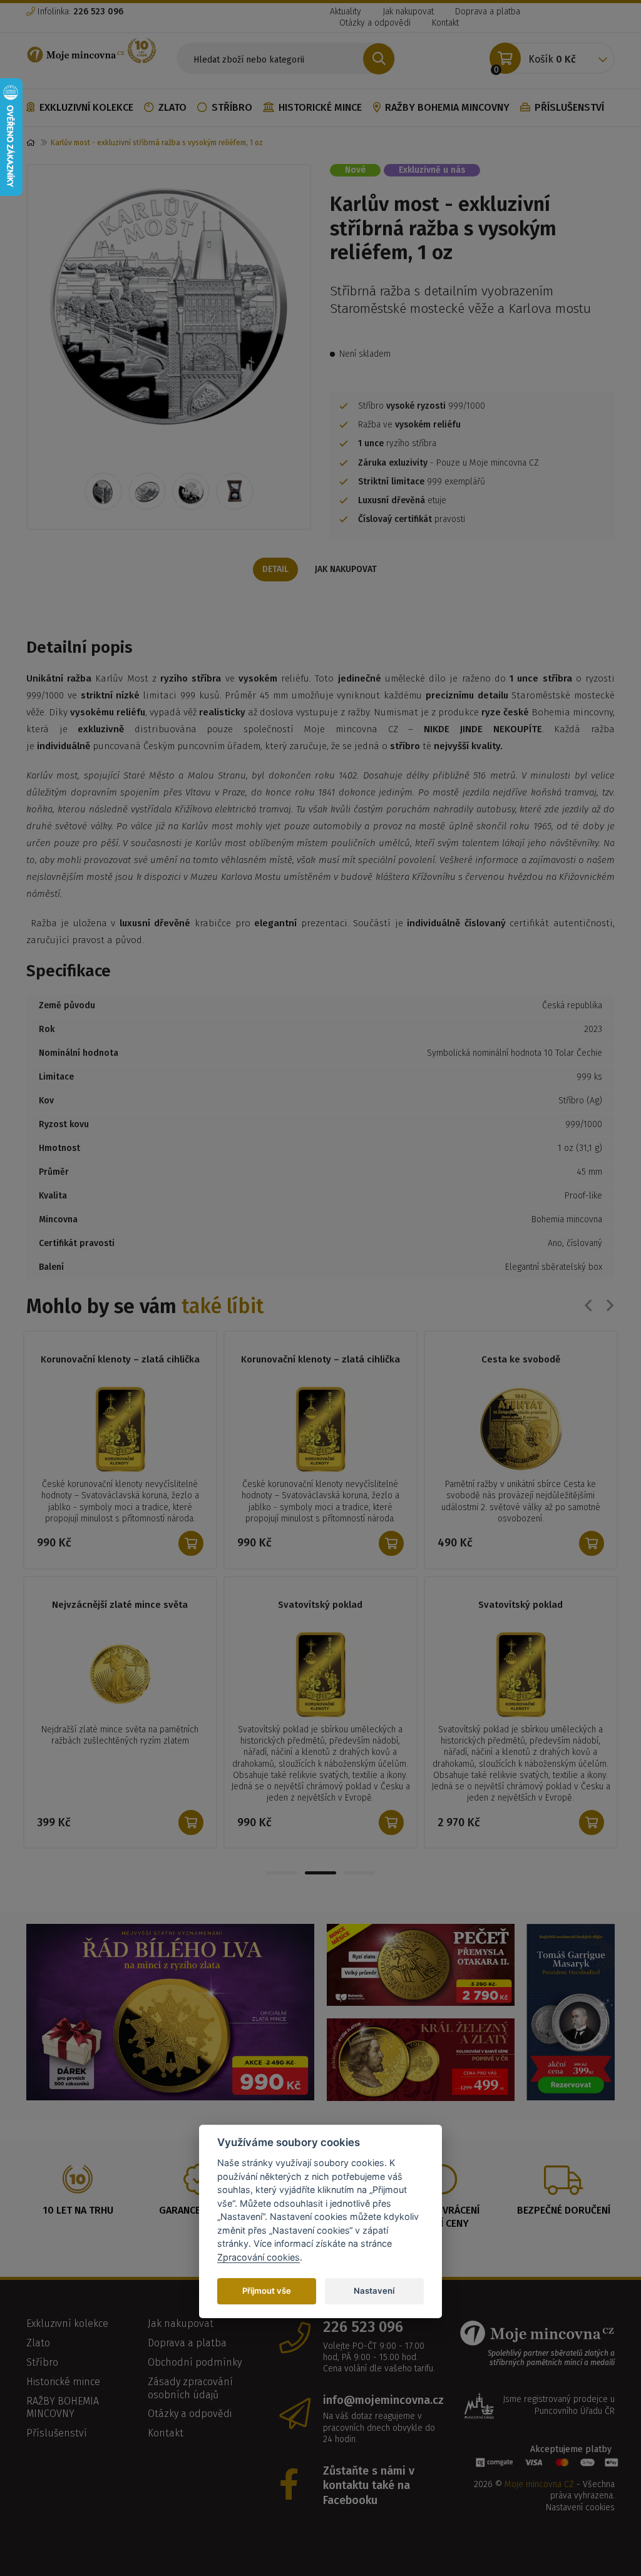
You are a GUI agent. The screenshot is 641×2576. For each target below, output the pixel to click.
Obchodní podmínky (195, 2362)
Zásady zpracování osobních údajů (190, 2388)
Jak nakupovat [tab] (346, 569)
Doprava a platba (488, 12)
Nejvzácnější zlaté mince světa (120, 1605)
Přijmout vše (267, 2291)
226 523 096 (363, 2327)
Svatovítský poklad (320, 1605)
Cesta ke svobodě (521, 1359)
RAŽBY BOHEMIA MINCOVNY (447, 107)
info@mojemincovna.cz (380, 2400)
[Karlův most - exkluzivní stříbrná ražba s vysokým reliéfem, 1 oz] (169, 306)
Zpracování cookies (259, 2257)
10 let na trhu (78, 2210)
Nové (355, 170)
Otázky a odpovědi (375, 23)
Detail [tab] (275, 569)
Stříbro (232, 107)
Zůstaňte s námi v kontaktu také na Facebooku (369, 2486)
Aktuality (346, 12)
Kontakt (445, 23)
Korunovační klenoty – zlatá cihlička (120, 1359)
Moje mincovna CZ (539, 2484)
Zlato (172, 107)
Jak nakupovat (408, 12)
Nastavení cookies (580, 2507)
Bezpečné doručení (564, 2210)
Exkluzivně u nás (432, 170)
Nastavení (374, 2291)
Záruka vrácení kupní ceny (442, 2217)
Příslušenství (569, 107)
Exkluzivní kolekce (86, 107)
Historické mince (320, 107)
